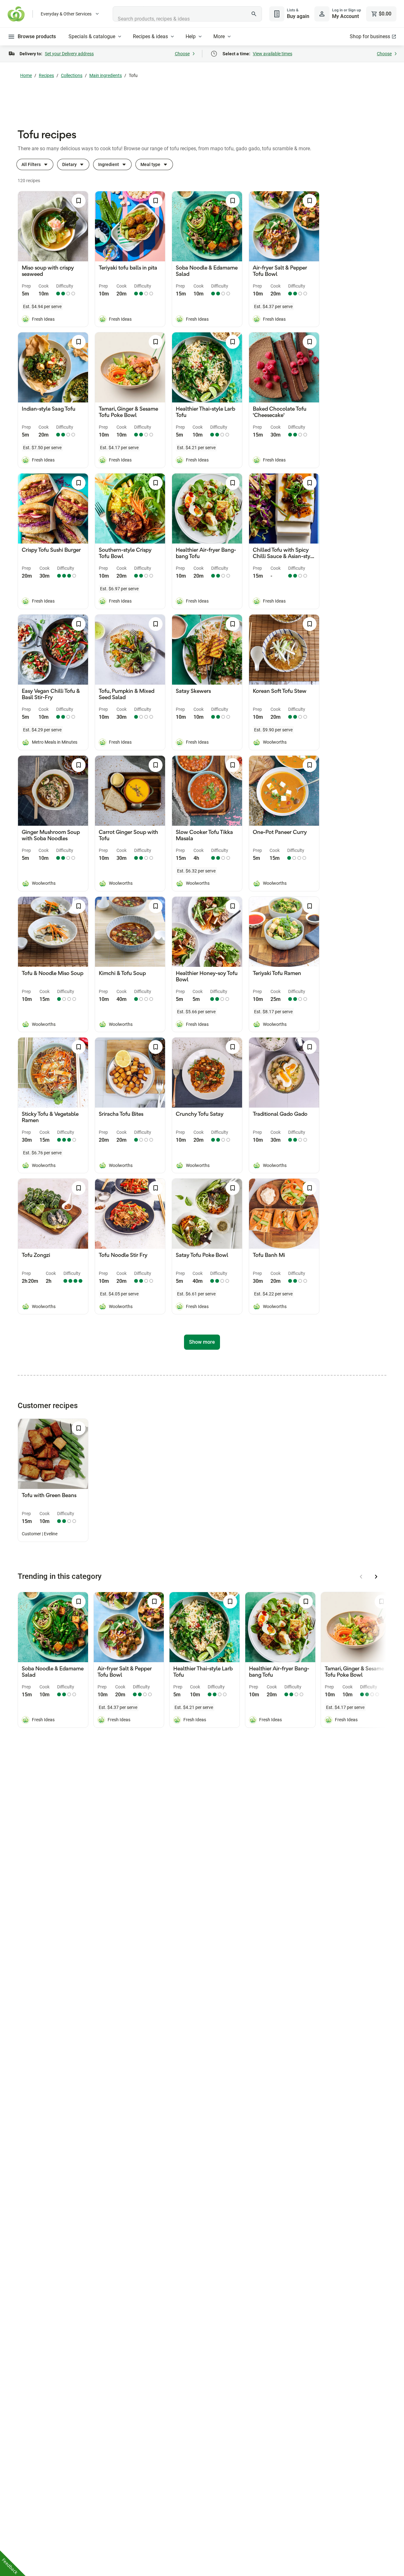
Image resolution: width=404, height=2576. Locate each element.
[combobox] (187, 14)
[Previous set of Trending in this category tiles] (361, 1577)
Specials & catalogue (92, 36)
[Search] (254, 14)
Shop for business (370, 36)
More (219, 36)
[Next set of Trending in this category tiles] (376, 1577)
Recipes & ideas (150, 36)
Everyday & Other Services (66, 14)
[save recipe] (79, 201)
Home (26, 75)
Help (191, 36)
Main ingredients (106, 75)
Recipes (46, 75)
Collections (72, 75)
